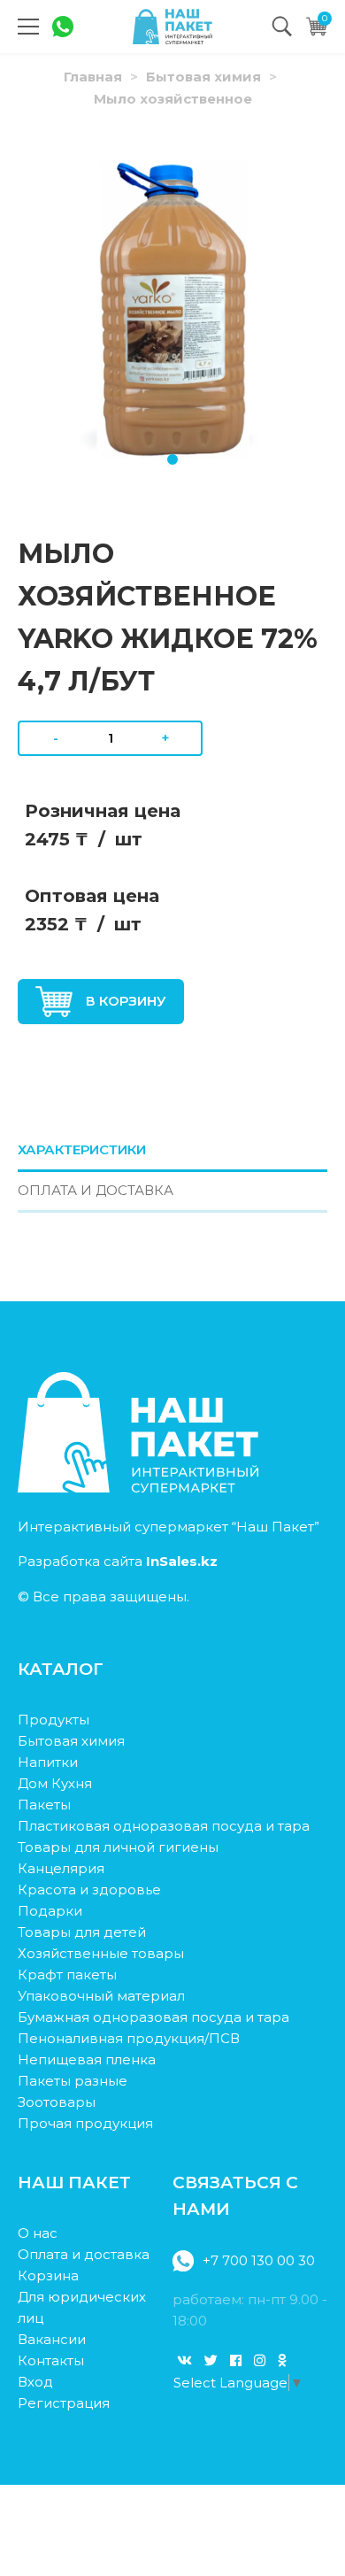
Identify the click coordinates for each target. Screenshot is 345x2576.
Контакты (51, 2360)
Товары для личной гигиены (118, 1847)
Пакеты (44, 1805)
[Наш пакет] (172, 27)
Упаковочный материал (101, 1996)
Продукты (54, 1720)
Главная (93, 77)
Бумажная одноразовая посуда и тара (153, 2017)
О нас (38, 2233)
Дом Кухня (55, 1783)
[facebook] (236, 2360)
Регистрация (64, 2403)
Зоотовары (57, 2102)
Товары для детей (82, 1932)
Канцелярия (61, 1868)
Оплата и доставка (84, 2254)
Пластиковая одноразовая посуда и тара (164, 1826)
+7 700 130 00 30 (259, 2260)
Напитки (48, 1762)
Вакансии (52, 2339)
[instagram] (260, 2360)
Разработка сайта (118, 1561)
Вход (35, 2382)
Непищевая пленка (87, 2059)
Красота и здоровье (89, 1890)
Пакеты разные (73, 2081)
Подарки (50, 1911)
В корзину (126, 1001)
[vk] (184, 2360)
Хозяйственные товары (101, 1953)
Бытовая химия (203, 77)
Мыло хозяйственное (173, 99)
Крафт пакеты (67, 1974)
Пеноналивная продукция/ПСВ (129, 2038)
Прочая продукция (85, 2123)
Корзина (48, 2275)
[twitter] (211, 2360)
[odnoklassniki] (282, 2360)
